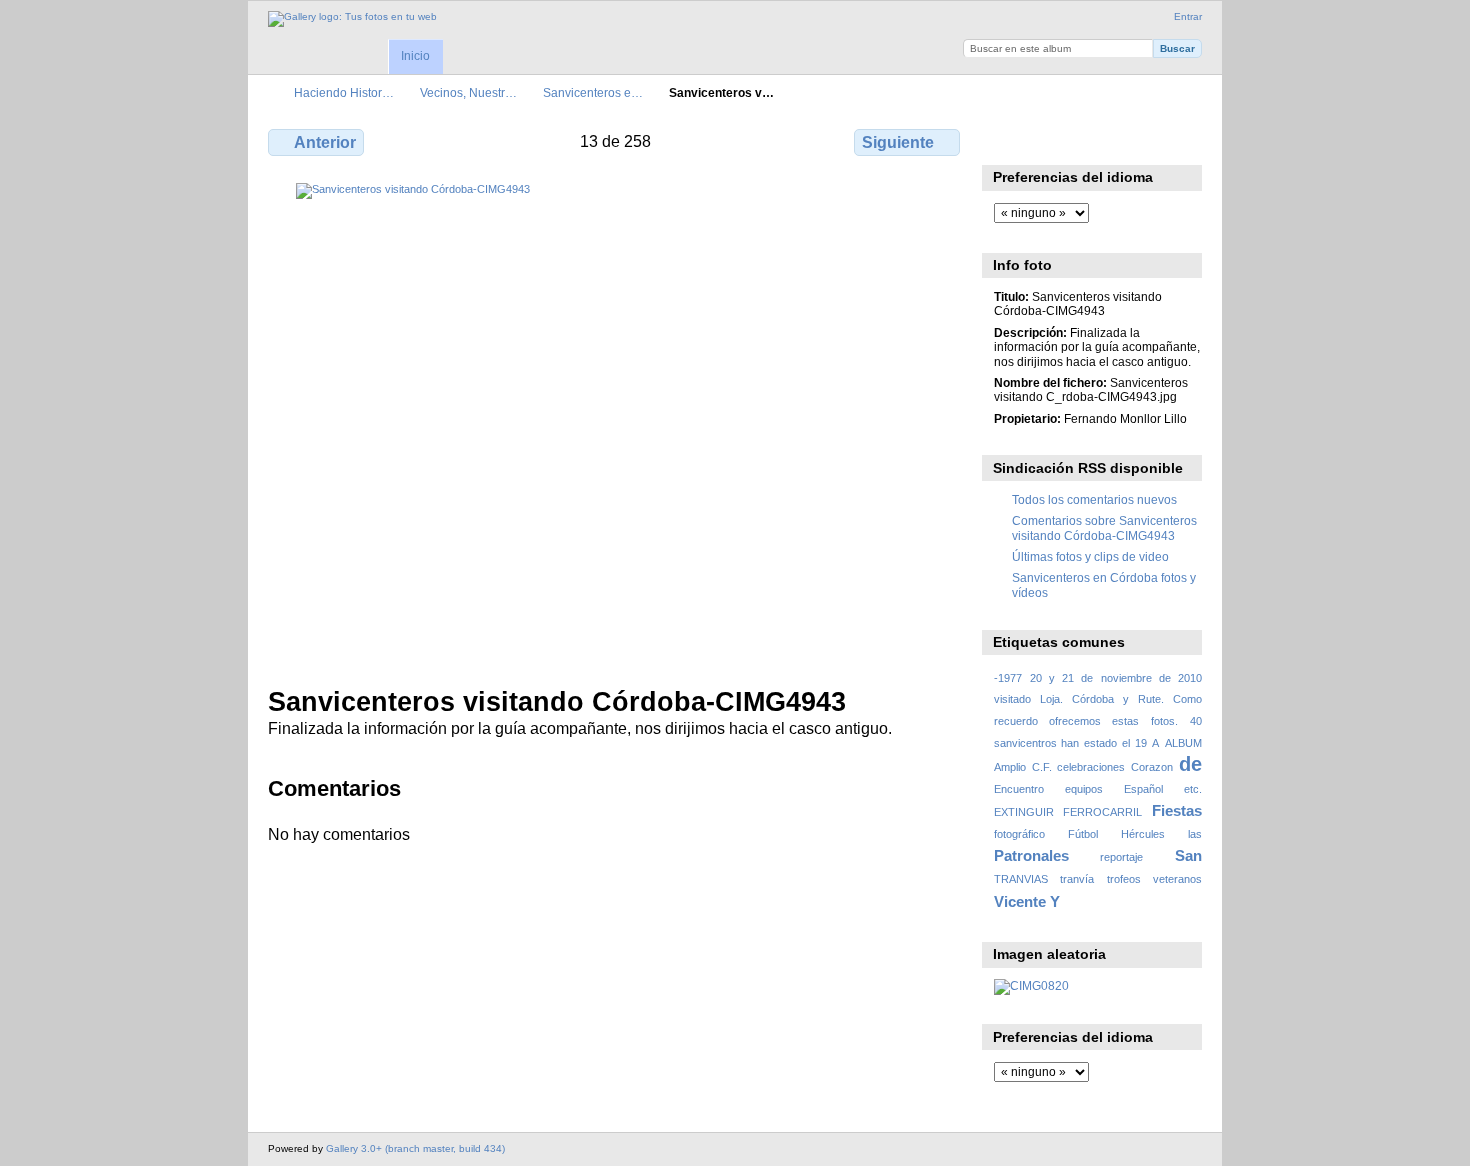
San (1188, 855)
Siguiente (898, 142)
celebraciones (1091, 767)
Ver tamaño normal (1004, 140)
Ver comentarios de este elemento (1047, 140)
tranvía (1077, 879)
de (1190, 764)
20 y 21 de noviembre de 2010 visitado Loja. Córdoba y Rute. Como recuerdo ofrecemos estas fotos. (1098, 699)
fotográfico (1019, 834)
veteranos (1177, 879)
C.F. (1042, 767)
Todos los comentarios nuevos (1094, 499)
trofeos (1124, 879)
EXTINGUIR (1024, 812)
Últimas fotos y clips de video (1090, 556)
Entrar (1188, 16)
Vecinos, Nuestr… (468, 92)
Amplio (1010, 767)
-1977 (1008, 678)
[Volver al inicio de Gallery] (352, 19)
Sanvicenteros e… (593, 92)
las (1195, 834)
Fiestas (1177, 810)
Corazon (1152, 767)
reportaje (1121, 857)
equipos (1084, 789)
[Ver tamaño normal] (616, 422)
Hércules (1143, 834)
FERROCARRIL (1102, 812)
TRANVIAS (1021, 879)
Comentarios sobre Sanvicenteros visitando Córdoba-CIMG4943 (1104, 527)
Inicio (415, 56)
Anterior (325, 142)
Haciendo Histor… (344, 92)
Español (1143, 789)
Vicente (1020, 901)
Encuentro (1019, 789)
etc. (1193, 789)
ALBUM (1183, 743)
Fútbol (1083, 834)
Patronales (1031, 855)
